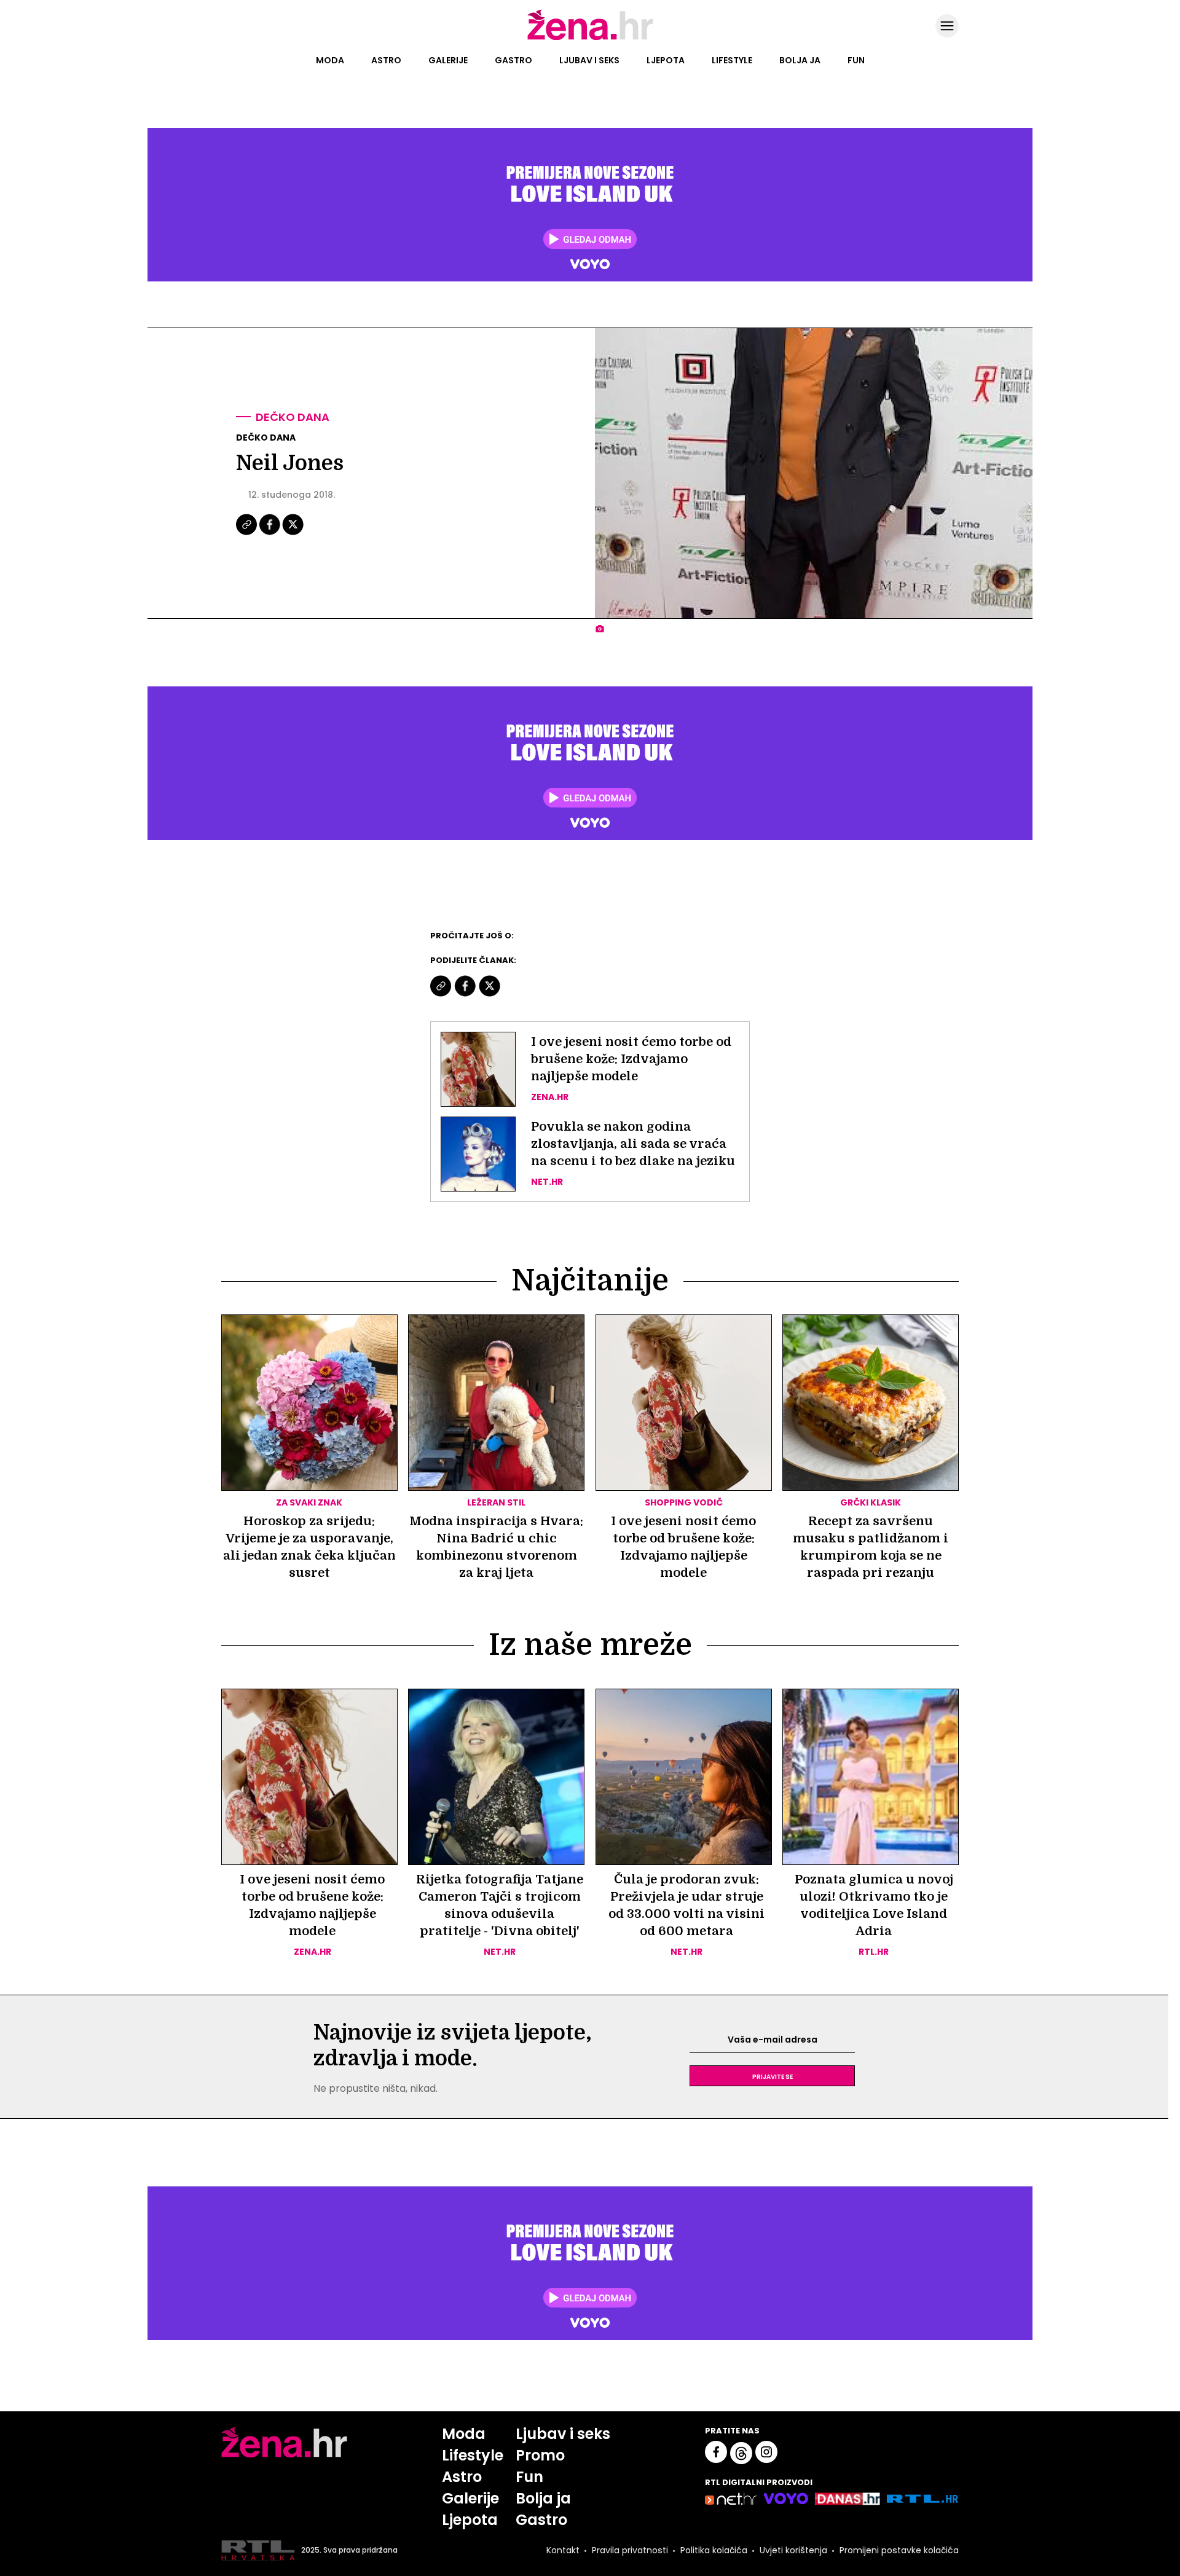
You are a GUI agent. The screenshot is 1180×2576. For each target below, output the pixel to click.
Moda (330, 60)
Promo (540, 2455)
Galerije (448, 60)
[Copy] (247, 533)
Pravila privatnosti (630, 2550)
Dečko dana (293, 417)
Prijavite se (773, 2076)
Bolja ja (800, 60)
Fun (856, 60)
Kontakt (563, 2550)
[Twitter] (293, 533)
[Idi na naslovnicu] (590, 39)
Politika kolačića (714, 2550)
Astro (386, 60)
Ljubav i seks (589, 60)
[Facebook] (270, 533)
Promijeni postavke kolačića (899, 2550)
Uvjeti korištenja (793, 2550)
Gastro (513, 60)
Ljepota (666, 60)
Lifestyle (732, 60)
